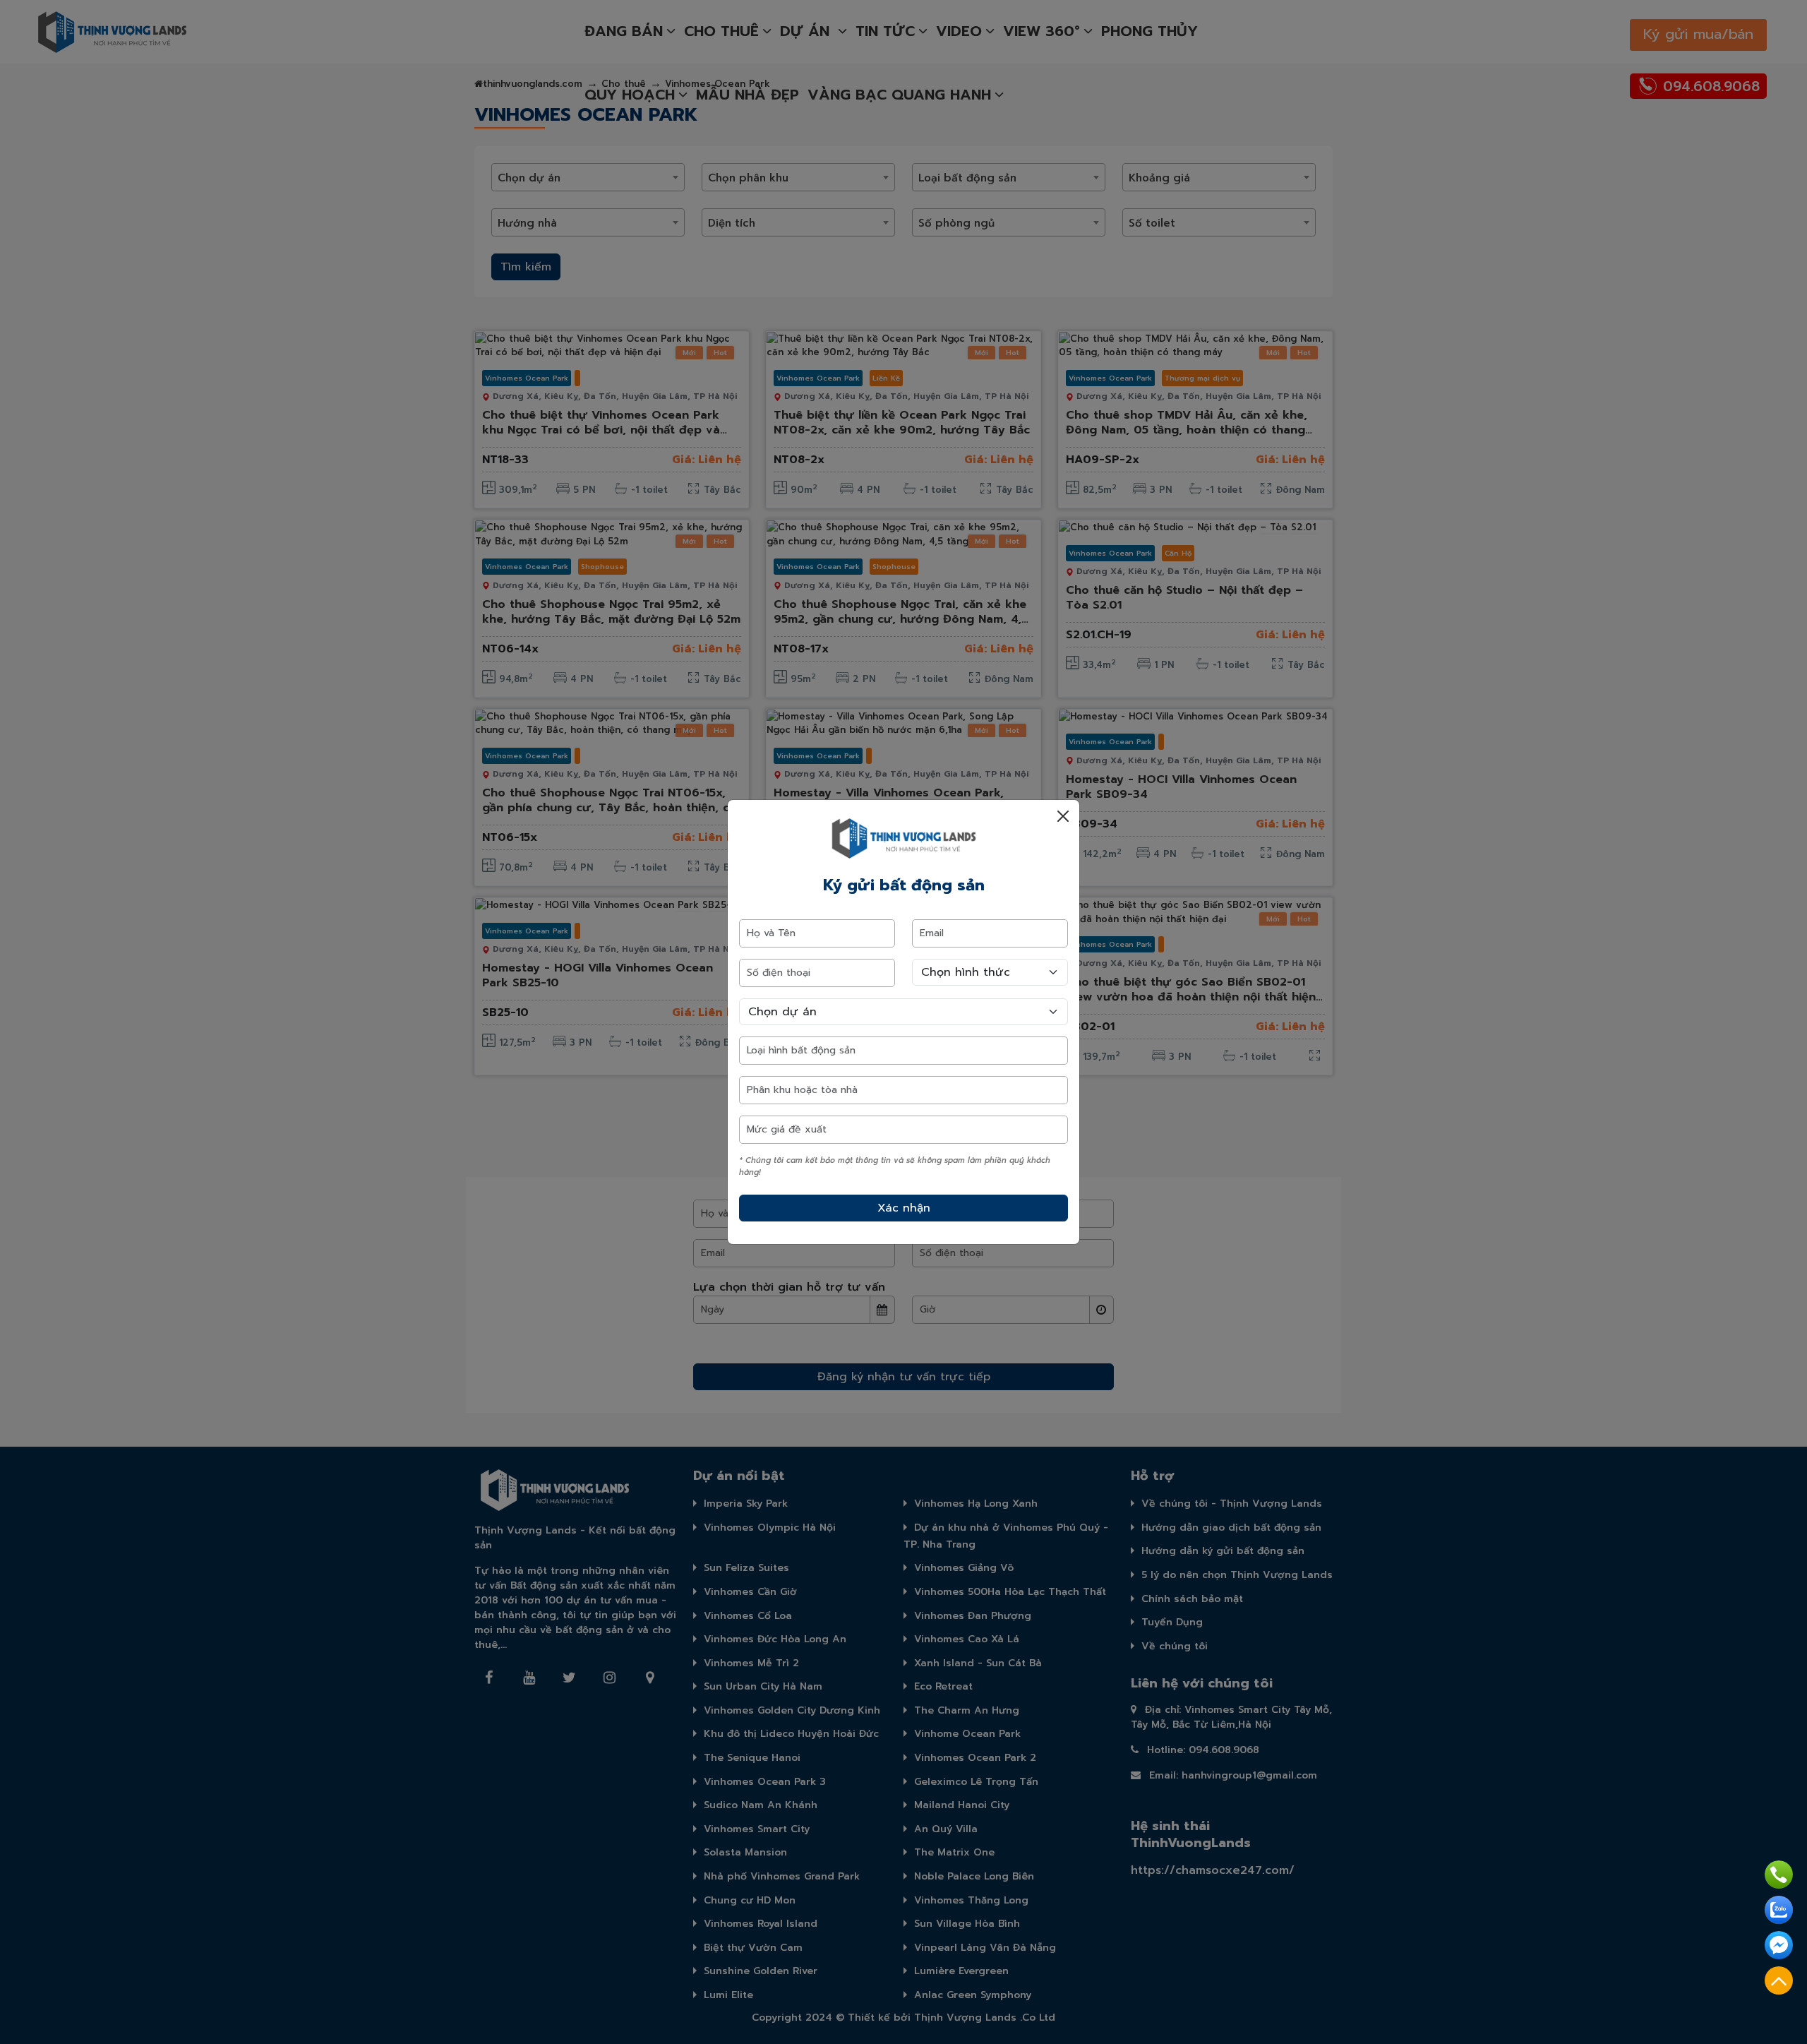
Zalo (1779, 1910)
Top (1779, 1980)
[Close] (1063, 816)
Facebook (1779, 1945)
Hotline (1779, 1875)
